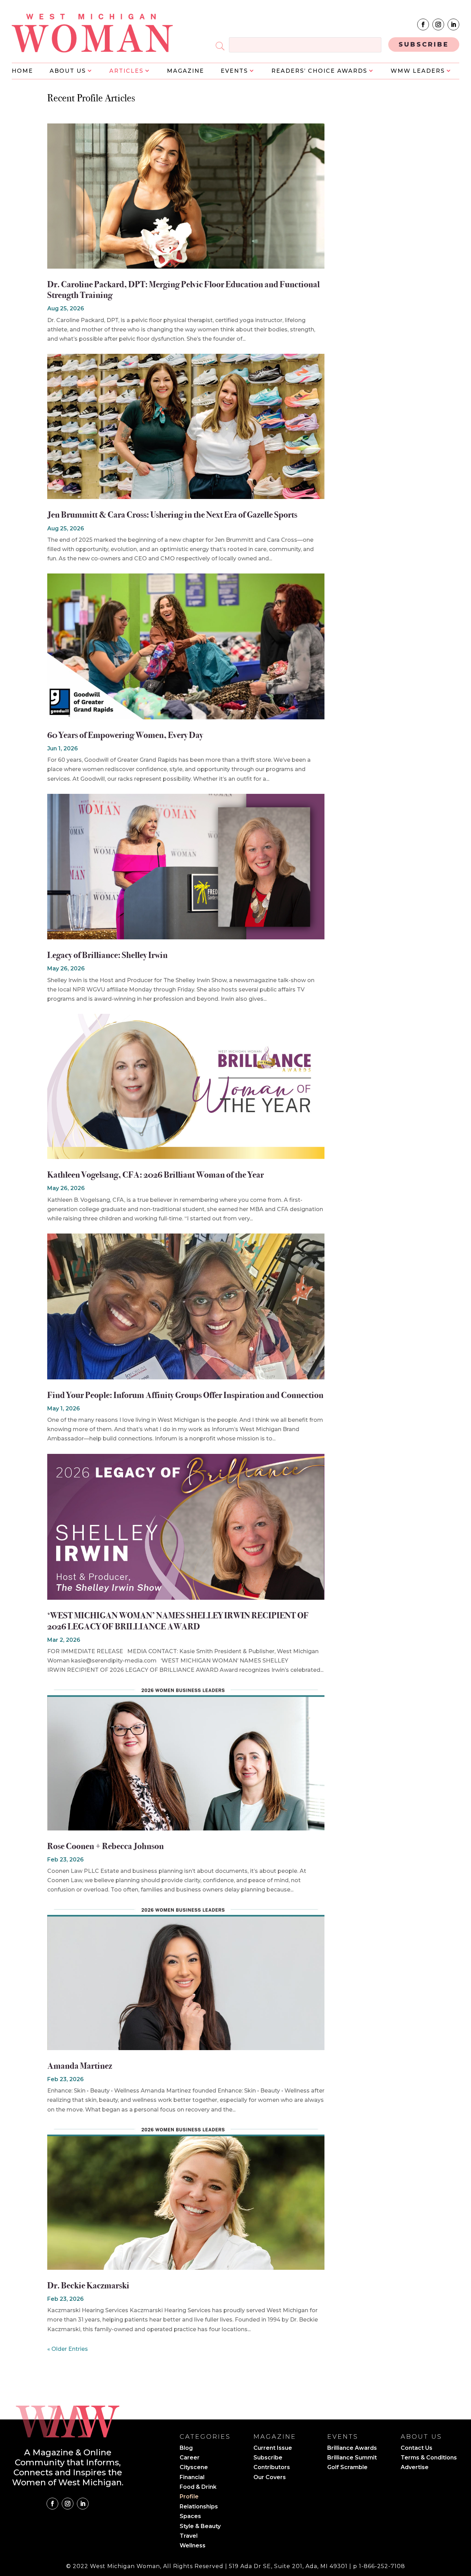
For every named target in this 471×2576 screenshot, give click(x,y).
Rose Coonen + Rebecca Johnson (106, 1846)
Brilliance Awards (352, 2448)
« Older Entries (68, 2349)
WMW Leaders (418, 71)
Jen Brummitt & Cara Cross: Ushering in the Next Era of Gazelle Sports (172, 515)
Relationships (199, 2507)
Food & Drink (198, 2487)
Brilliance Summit (352, 2458)
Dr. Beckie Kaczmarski (88, 2285)
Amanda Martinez (80, 2066)
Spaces (190, 2517)
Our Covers (270, 2478)
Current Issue (273, 2448)
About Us (68, 71)
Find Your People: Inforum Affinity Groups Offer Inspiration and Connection (185, 1395)
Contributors (272, 2468)
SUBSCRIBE (424, 44)
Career (190, 2458)
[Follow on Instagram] (438, 24)
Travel (189, 2536)
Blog (186, 2448)
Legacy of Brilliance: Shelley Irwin (107, 955)
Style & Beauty (200, 2527)
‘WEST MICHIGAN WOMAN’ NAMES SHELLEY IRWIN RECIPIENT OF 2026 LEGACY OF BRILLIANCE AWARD (178, 1621)
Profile (189, 2497)
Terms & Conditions (429, 2458)
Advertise (415, 2468)
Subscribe (268, 2458)
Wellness (193, 2546)
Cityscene (194, 2468)
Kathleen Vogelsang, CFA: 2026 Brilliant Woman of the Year (156, 1175)
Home (22, 71)
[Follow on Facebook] (423, 24)
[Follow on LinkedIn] (453, 24)
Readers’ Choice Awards (319, 71)
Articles (126, 71)
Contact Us (417, 2448)
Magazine (186, 71)
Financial (192, 2478)
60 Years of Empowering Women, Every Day (125, 735)
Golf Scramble (347, 2468)
